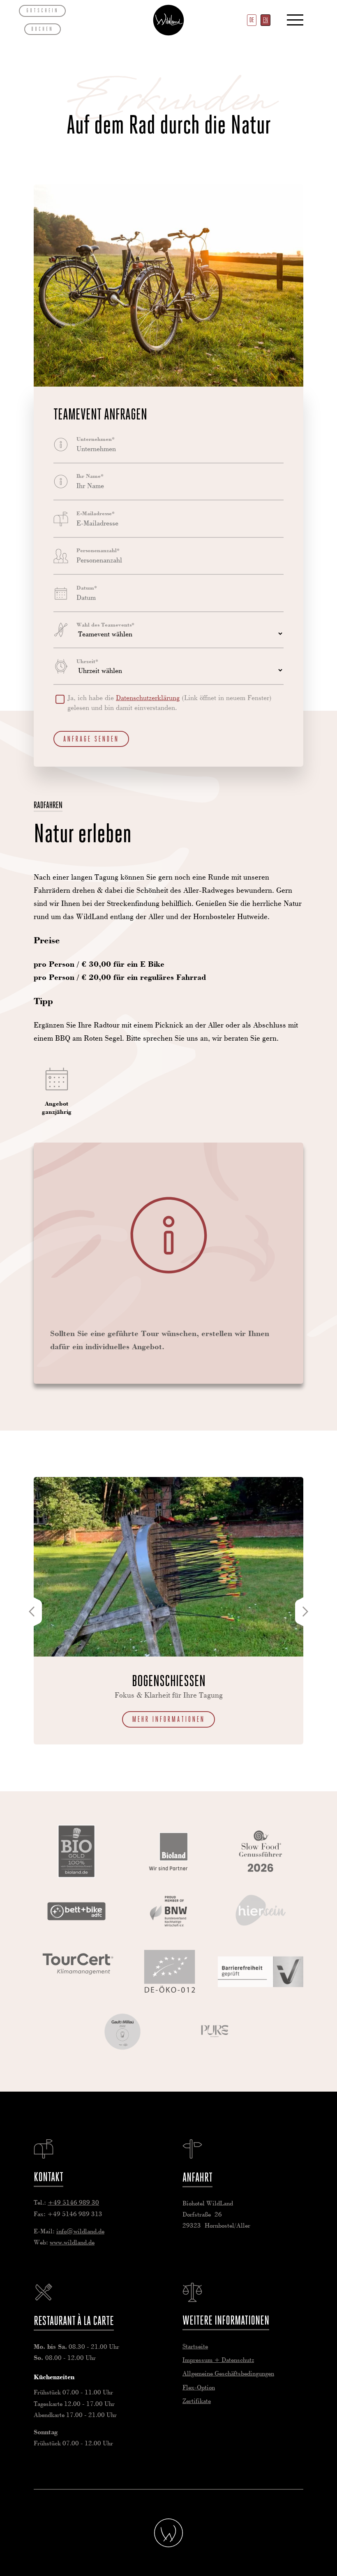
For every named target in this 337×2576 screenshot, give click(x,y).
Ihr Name (90, 476)
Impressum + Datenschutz (218, 2360)
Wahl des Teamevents (105, 625)
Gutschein (43, 10)
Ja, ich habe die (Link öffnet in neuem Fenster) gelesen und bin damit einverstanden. (170, 703)
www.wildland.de (72, 2243)
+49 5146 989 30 (73, 2203)
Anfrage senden (91, 739)
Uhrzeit (87, 661)
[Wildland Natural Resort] (168, 2533)
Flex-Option (199, 2388)
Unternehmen (96, 439)
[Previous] (32, 1612)
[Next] (305, 1612)
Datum (87, 588)
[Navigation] (295, 20)
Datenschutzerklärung (148, 698)
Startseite (168, 20)
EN (265, 20)
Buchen (42, 29)
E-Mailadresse (96, 514)
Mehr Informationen (169, 1719)
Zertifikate (197, 2401)
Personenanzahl (98, 551)
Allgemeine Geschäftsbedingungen (228, 2374)
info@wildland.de (80, 2232)
